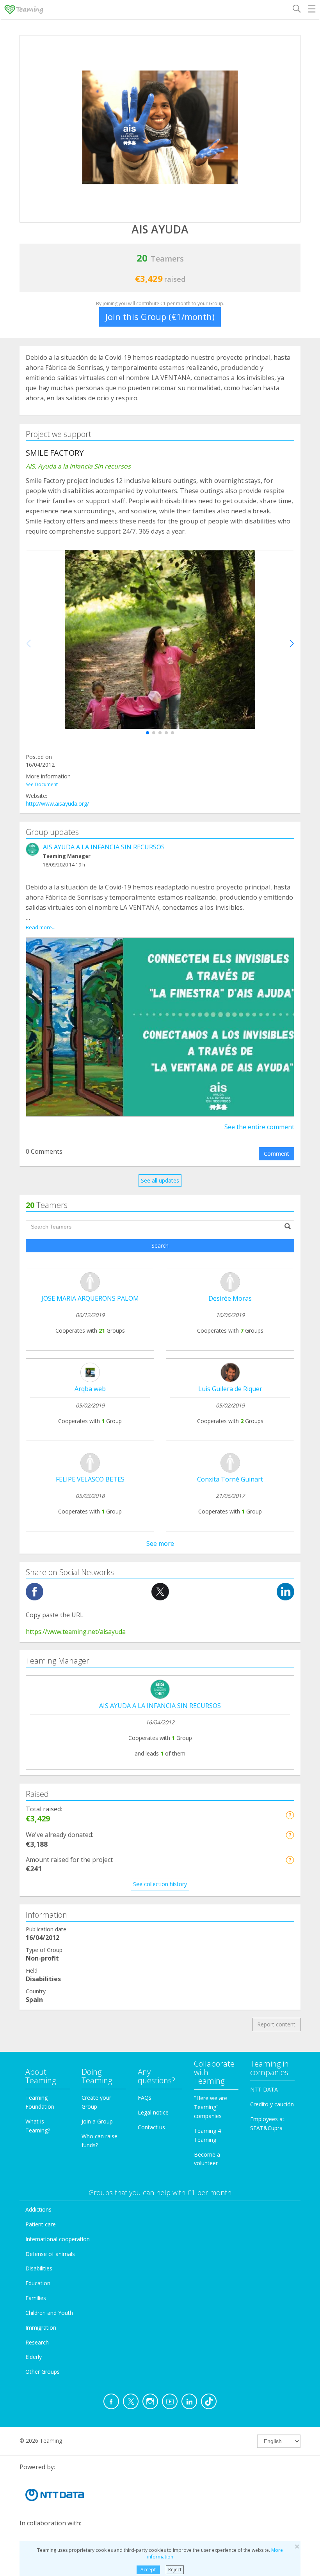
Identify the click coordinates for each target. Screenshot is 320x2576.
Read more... (41, 927)
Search (160, 1246)
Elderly (34, 2357)
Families (36, 2298)
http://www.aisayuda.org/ (57, 804)
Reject (175, 2570)
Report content (276, 2024)
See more (160, 1543)
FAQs (145, 2098)
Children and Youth (49, 2313)
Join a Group (97, 2121)
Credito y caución (272, 2104)
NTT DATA (264, 2089)
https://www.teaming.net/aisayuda (76, 1632)
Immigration (41, 2328)
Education (38, 2283)
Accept (148, 2570)
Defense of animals (50, 2254)
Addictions (38, 2209)
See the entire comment (259, 1127)
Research (37, 2342)
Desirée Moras (230, 1298)
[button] (148, 733)
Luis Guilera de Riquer (230, 1389)
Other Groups (43, 2372)
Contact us (151, 2127)
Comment (276, 1154)
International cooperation (58, 2239)
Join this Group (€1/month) (160, 316)
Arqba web (90, 1389)
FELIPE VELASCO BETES (90, 1479)
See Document (42, 784)
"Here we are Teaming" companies (211, 2107)
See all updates (160, 1180)
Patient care (41, 2224)
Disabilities (39, 2268)
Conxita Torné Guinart (230, 1479)
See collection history (160, 1884)
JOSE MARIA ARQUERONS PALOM (90, 1298)
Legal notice (153, 2112)
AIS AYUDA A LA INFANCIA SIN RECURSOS (104, 847)
